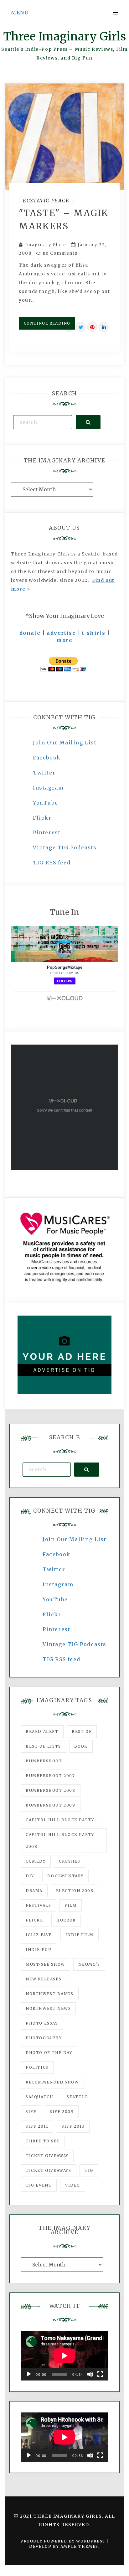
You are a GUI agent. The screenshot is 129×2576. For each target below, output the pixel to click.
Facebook (47, 758)
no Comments (59, 253)
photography (44, 2038)
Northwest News (48, 2008)
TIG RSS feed (52, 863)
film (71, 1905)
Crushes (70, 1861)
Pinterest (47, 832)
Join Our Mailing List (65, 743)
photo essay (42, 2023)
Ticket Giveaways (49, 2170)
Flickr (42, 818)
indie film (80, 1935)
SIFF (31, 2112)
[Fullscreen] (100, 2374)
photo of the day (49, 2053)
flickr (34, 1920)
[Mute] (90, 2374)
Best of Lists (43, 1746)
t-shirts (94, 633)
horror (66, 1920)
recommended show (52, 2082)
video (73, 2185)
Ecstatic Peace (46, 201)
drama (34, 1891)
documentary (65, 1876)
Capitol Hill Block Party (60, 1820)
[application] (64, 2356)
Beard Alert (42, 1731)
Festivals (38, 1905)
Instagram (48, 788)
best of (82, 1731)
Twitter (44, 773)
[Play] (29, 2374)
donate (30, 633)
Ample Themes (79, 2546)
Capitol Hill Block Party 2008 (60, 1841)
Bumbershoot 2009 (51, 1805)
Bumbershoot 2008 (51, 1790)
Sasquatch (39, 2097)
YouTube (45, 803)
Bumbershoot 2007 (50, 1776)
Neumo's (89, 1964)
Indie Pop (39, 1950)
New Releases (44, 1979)
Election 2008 (75, 1891)
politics (37, 2067)
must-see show (45, 1964)
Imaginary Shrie (46, 245)
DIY (30, 1876)
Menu (20, 13)
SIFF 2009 (62, 2112)
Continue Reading (47, 323)
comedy (36, 1861)
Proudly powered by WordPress (63, 2541)
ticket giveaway (47, 2156)
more (64, 640)
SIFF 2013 (73, 2126)
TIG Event (39, 2185)
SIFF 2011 (37, 2126)
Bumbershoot (44, 1761)
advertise (61, 633)
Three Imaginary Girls (64, 37)
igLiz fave (39, 1935)
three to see (43, 2141)
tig (89, 2170)
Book (81, 1746)
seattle (77, 2097)
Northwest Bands (50, 1994)
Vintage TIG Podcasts (65, 847)
